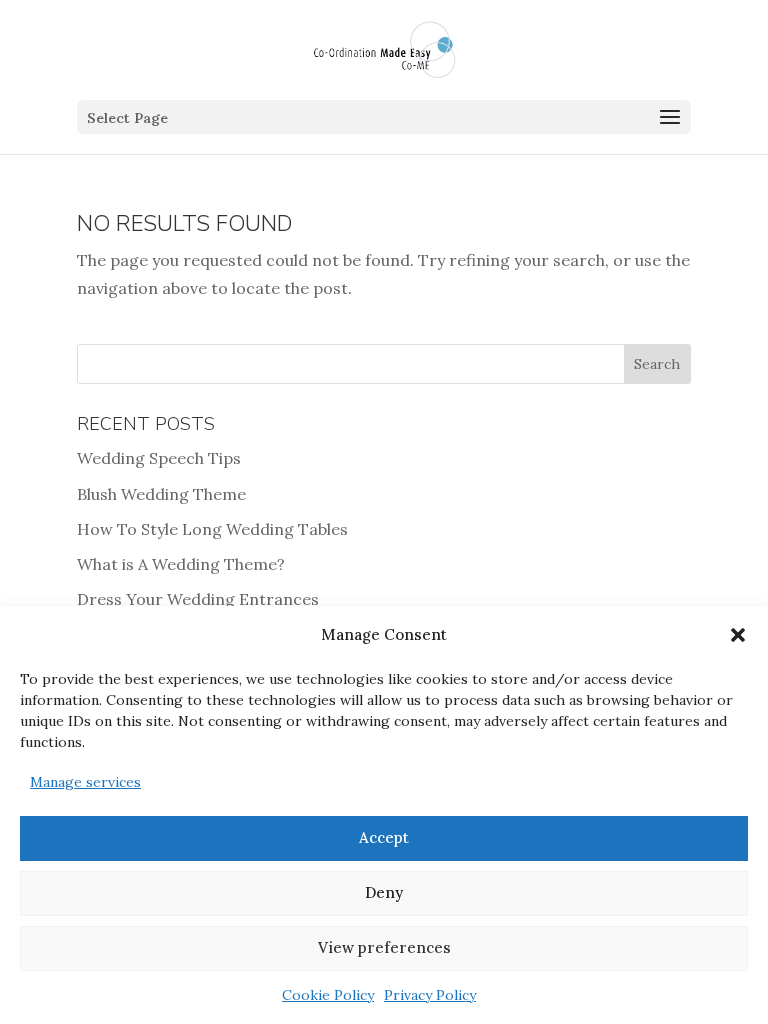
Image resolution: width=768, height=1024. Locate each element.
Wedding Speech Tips (159, 458)
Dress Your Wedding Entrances (198, 599)
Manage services (85, 782)
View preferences (384, 947)
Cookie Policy (328, 995)
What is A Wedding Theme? (181, 564)
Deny (384, 892)
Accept (384, 837)
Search (657, 364)
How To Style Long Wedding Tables (212, 529)
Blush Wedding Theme (161, 494)
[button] (738, 635)
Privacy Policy (430, 995)
